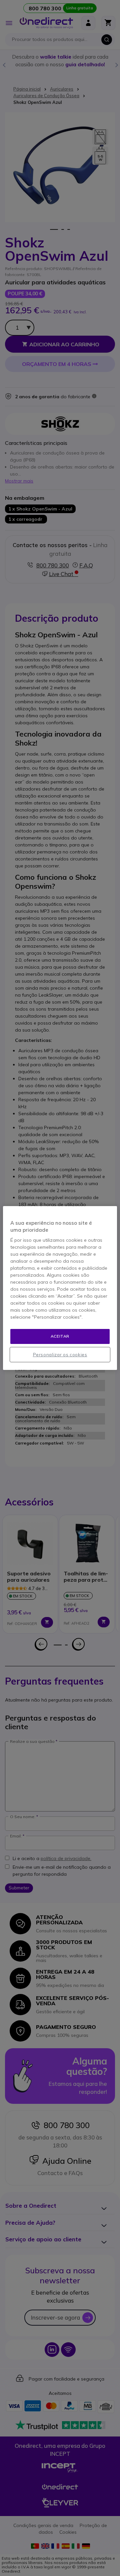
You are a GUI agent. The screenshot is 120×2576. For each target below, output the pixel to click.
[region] (60, 1288)
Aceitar (60, 1336)
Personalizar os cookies (60, 1355)
